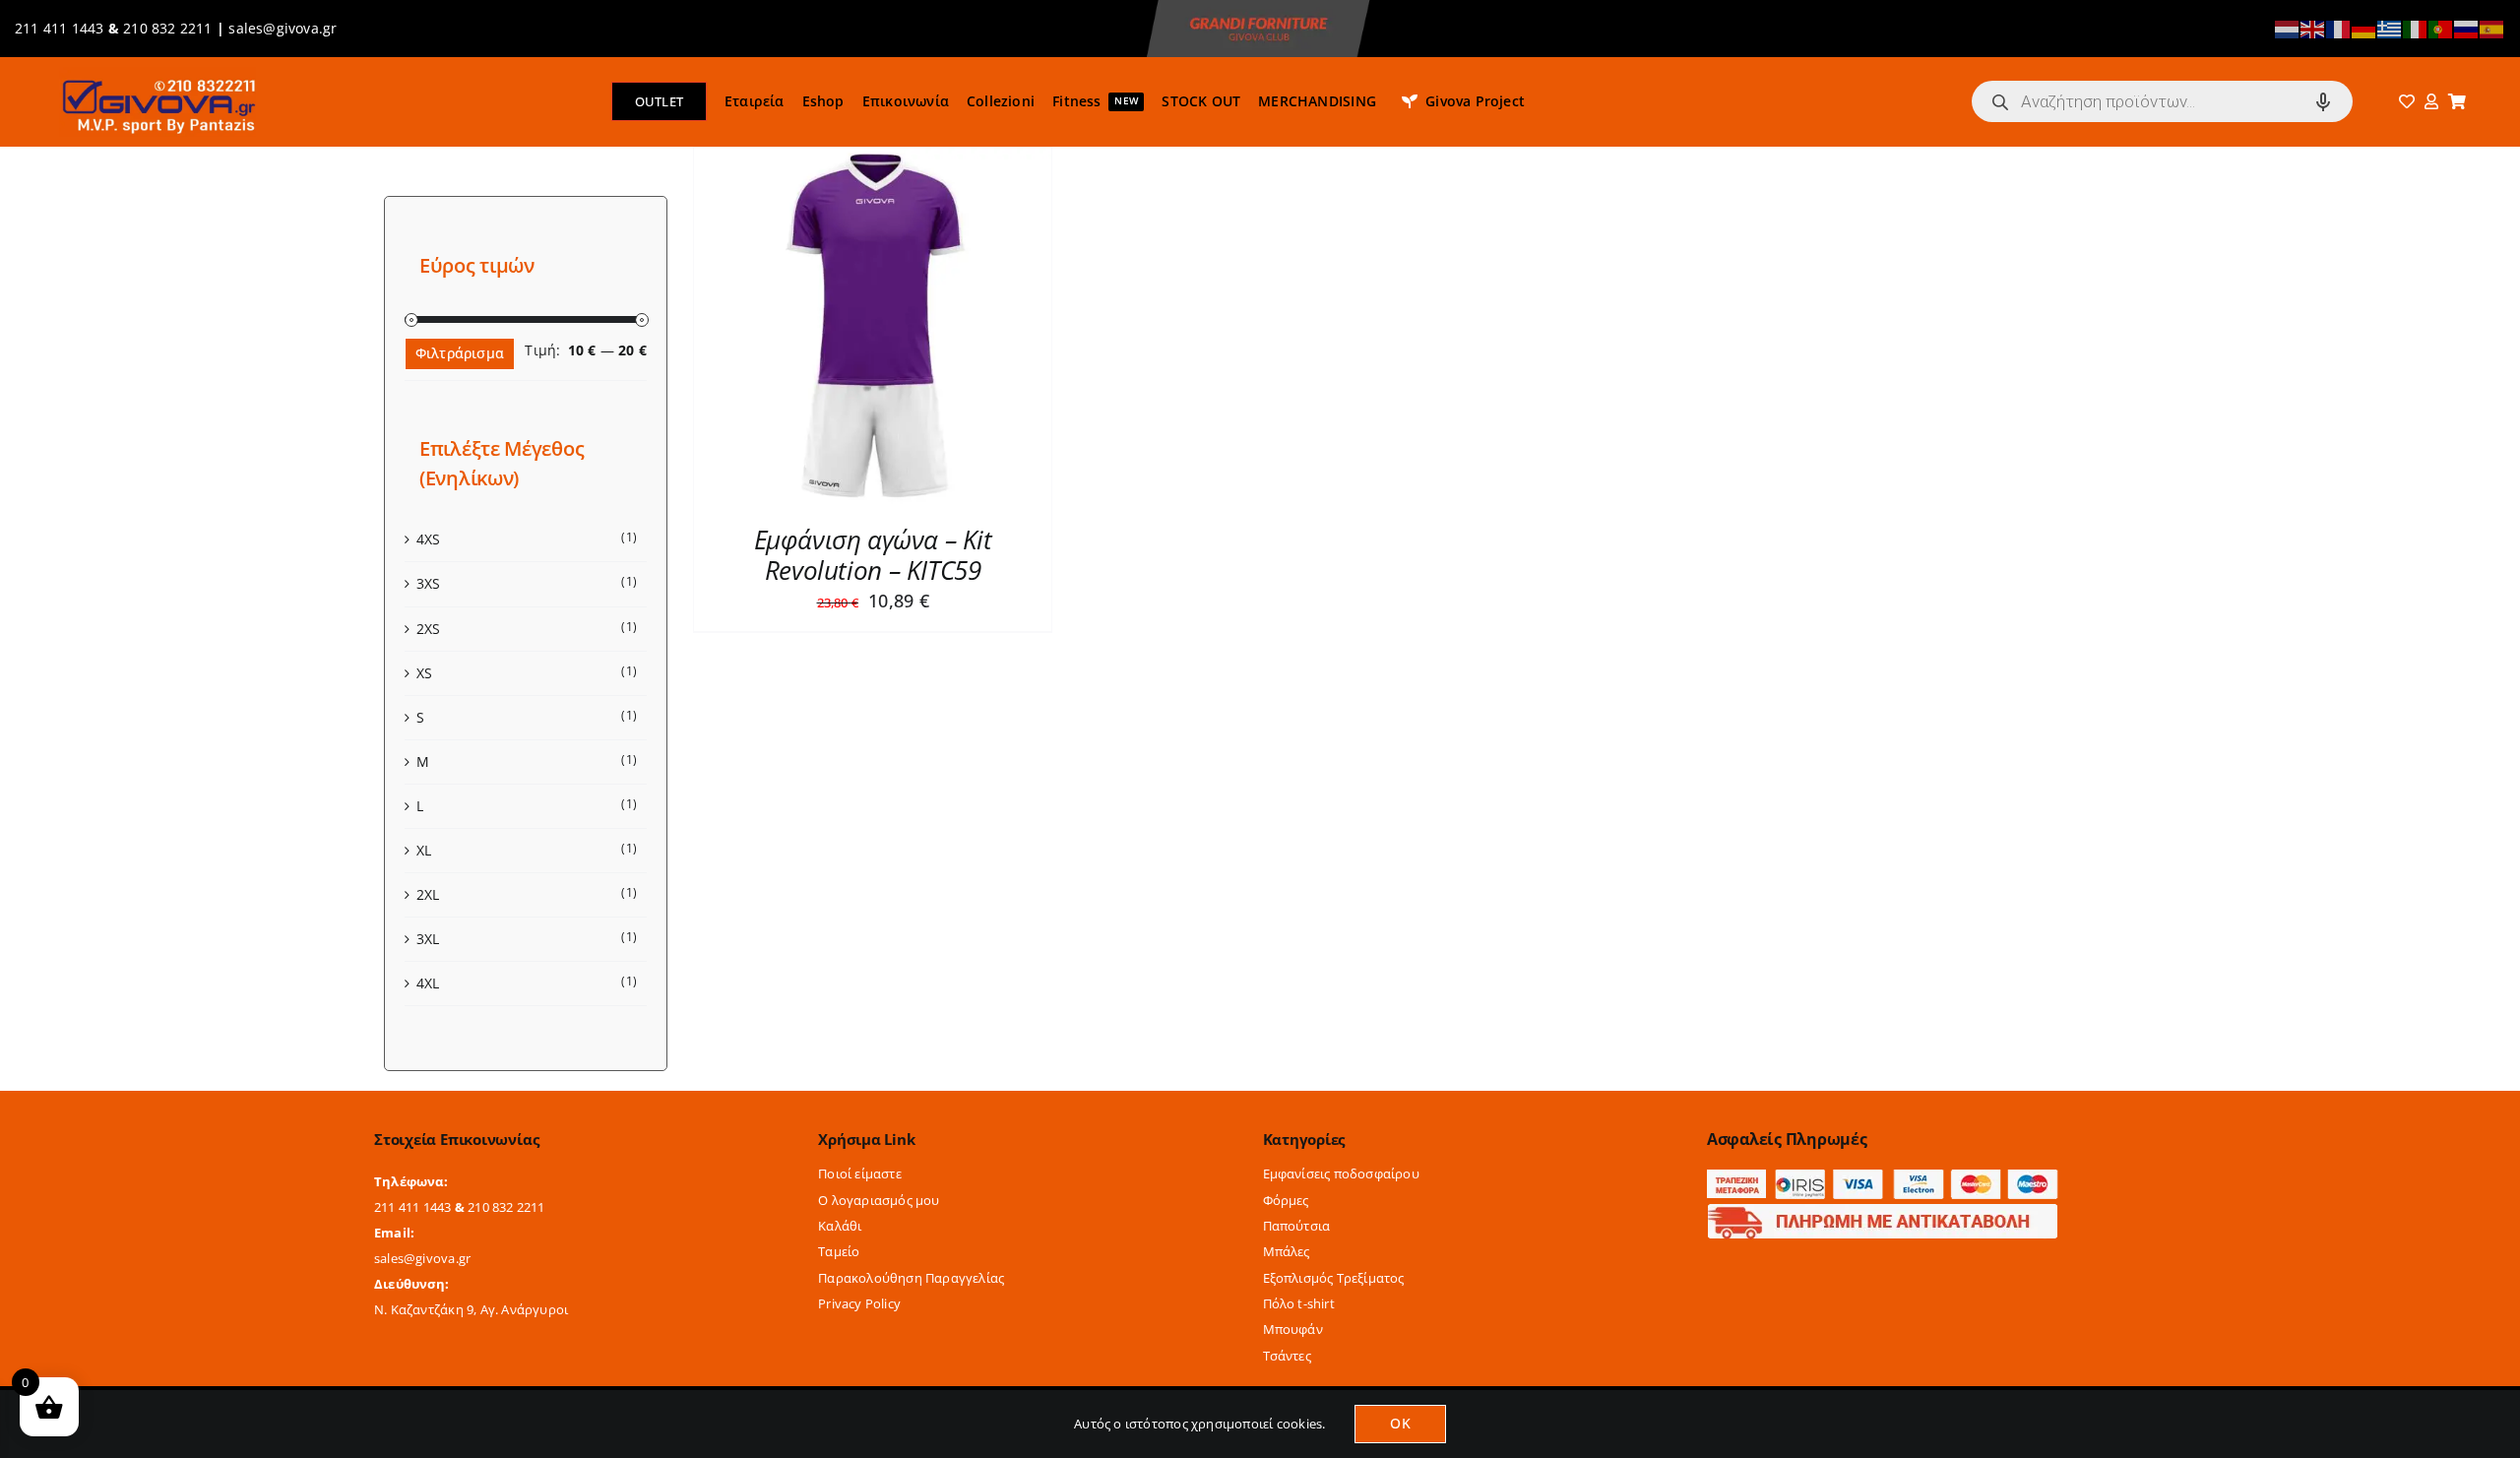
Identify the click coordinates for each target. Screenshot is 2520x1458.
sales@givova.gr (283, 28)
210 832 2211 (168, 28)
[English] (2313, 28)
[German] (2364, 28)
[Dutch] (2288, 28)
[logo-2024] (157, 73)
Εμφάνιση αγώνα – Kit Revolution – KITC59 (873, 555)
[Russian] (2467, 28)
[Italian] (2416, 28)
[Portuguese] (2441, 28)
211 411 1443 (60, 28)
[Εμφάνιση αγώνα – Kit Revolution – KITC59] (873, 159)
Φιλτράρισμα (460, 353)
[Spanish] (2492, 28)
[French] (2339, 28)
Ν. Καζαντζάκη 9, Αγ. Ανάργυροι (471, 1309)
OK (1400, 1423)
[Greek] (2390, 28)
